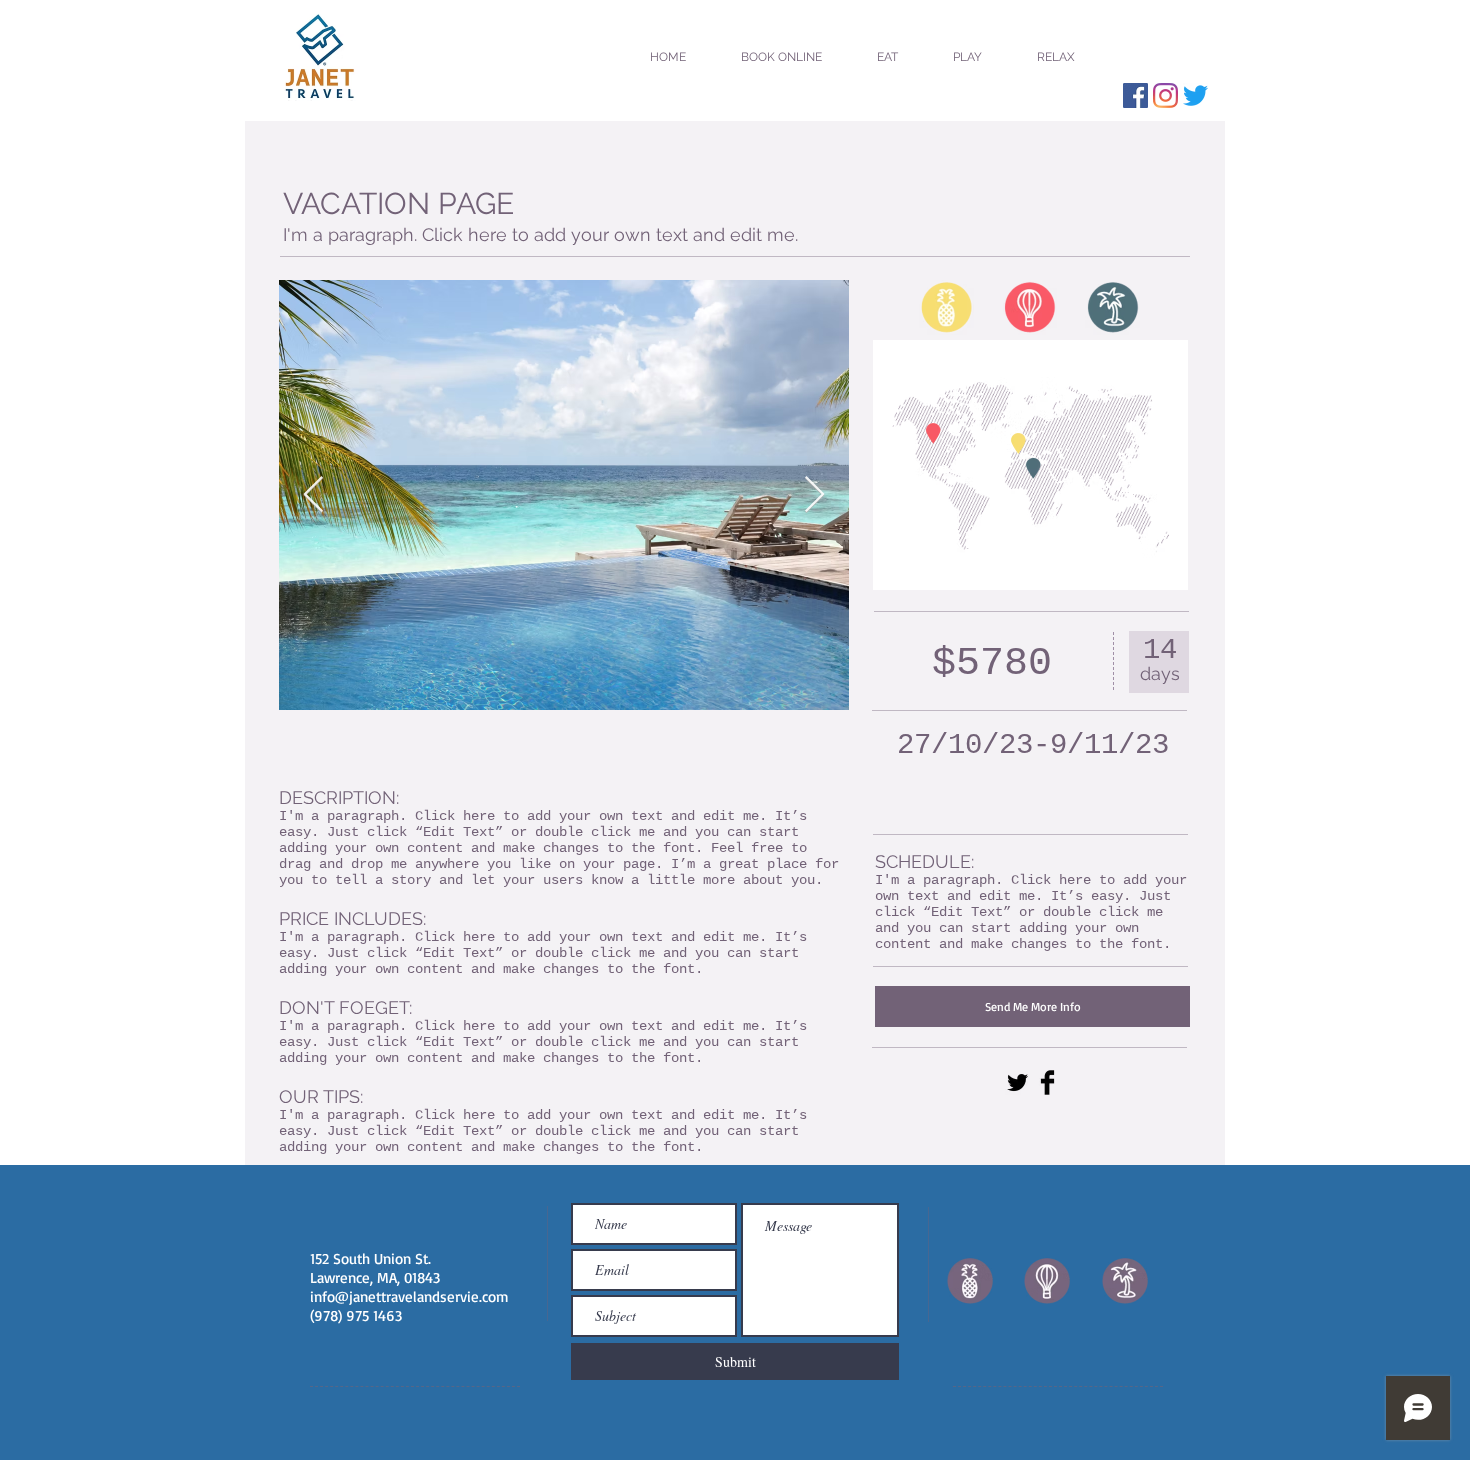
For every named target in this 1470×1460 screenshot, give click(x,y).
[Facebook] (1135, 95)
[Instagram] (1165, 95)
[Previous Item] (313, 495)
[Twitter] (1195, 95)
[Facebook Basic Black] (1047, 1082)
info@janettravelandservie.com (409, 1296)
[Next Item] (814, 495)
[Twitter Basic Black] (1017, 1082)
